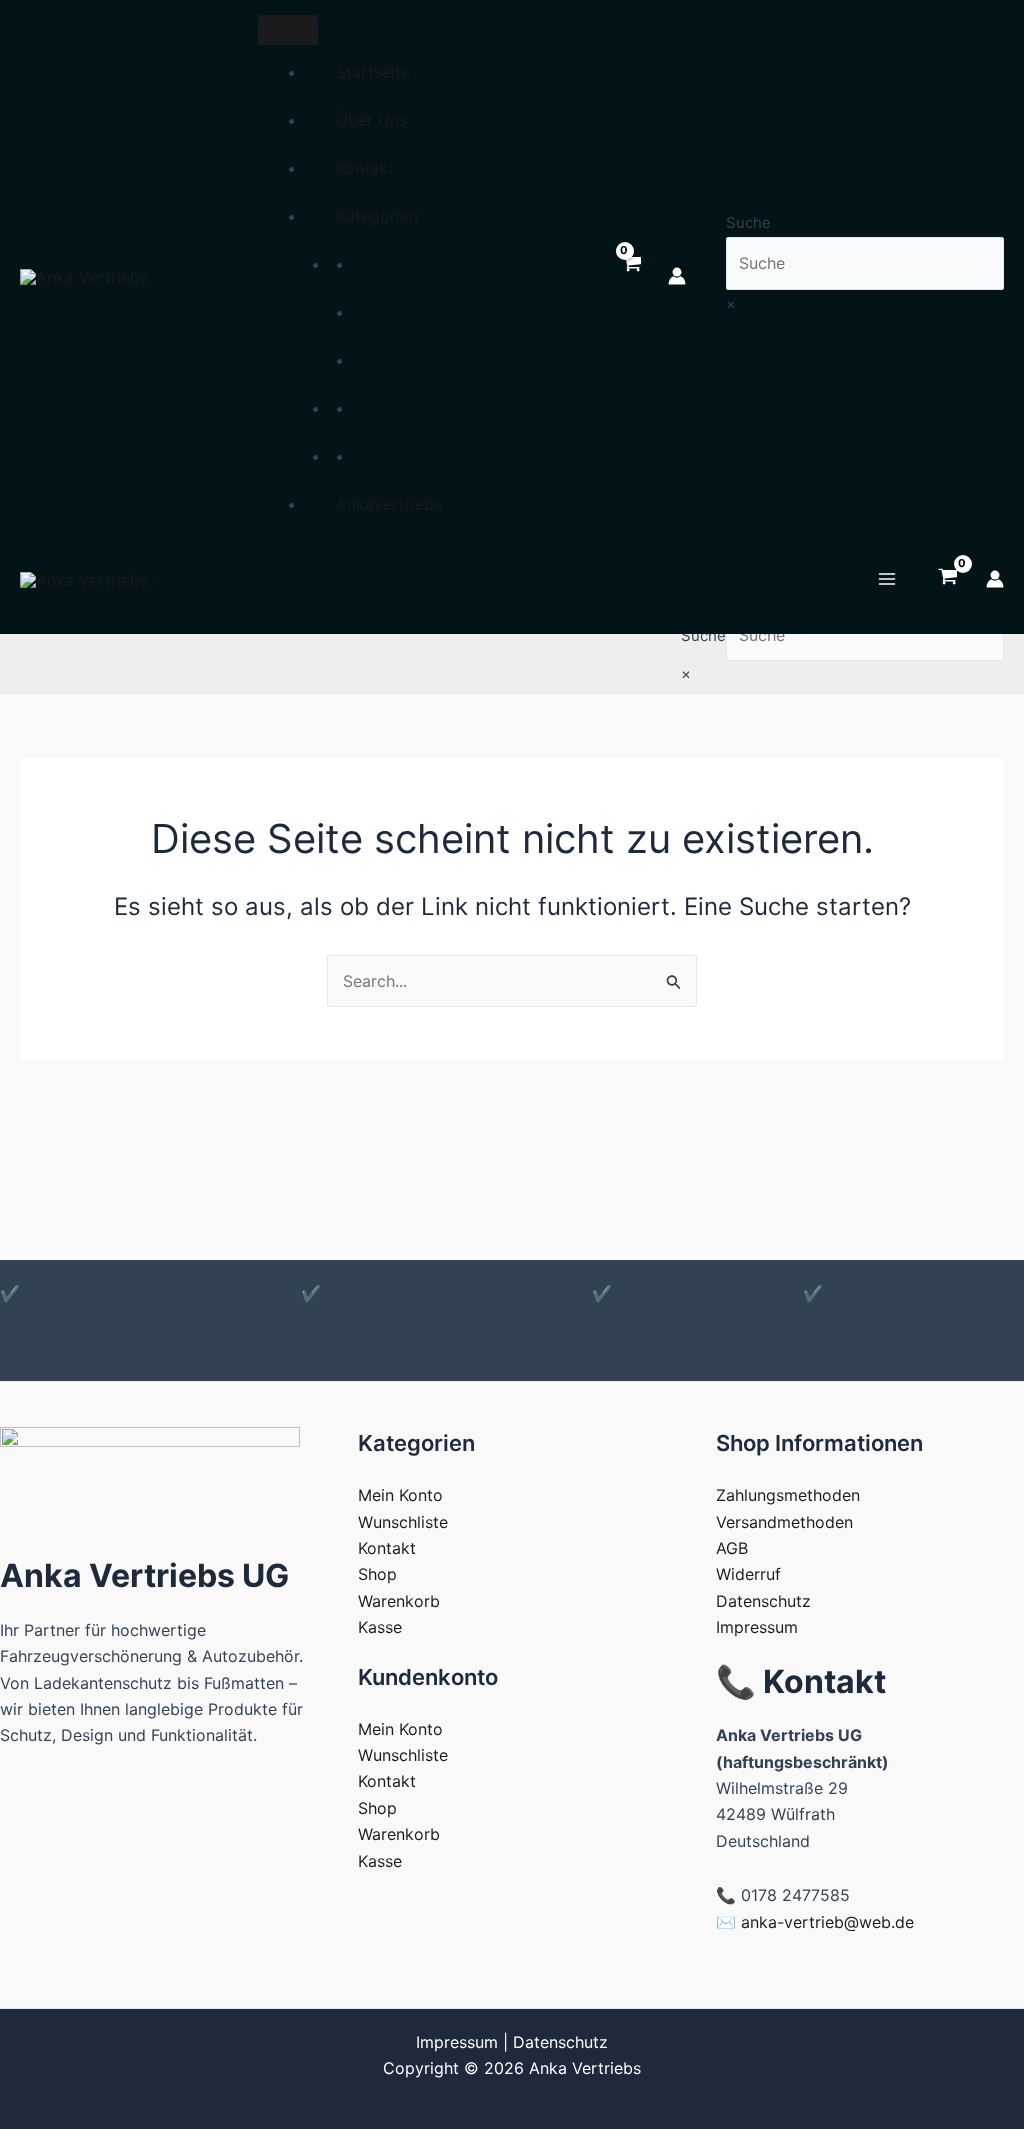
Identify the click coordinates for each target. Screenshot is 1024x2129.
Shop (377, 1574)
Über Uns (371, 120)
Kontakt (365, 168)
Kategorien (377, 216)
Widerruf (748, 1574)
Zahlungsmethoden (788, 1495)
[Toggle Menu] (288, 30)
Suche (748, 222)
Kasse (380, 1627)
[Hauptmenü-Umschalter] (887, 579)
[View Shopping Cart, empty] (630, 276)
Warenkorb (399, 1601)
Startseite (373, 72)
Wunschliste (403, 1522)
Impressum (757, 1627)
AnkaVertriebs (389, 504)
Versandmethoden (784, 1522)
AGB (732, 1548)
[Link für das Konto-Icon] (677, 276)
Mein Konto (400, 1495)
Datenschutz (763, 1601)
